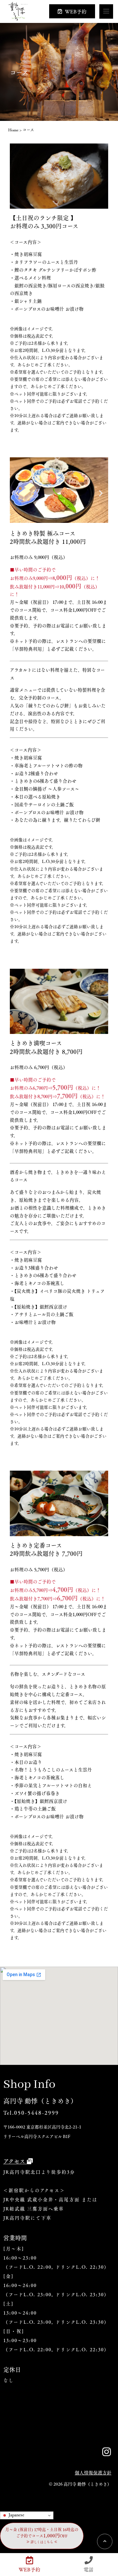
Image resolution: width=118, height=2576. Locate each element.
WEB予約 (29, 2569)
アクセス (15, 2161)
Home (13, 130)
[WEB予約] (30, 2560)
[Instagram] (107, 2452)
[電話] (89, 2560)
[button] (17, 493)
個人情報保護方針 (93, 2472)
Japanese (16, 2515)
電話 (88, 2569)
